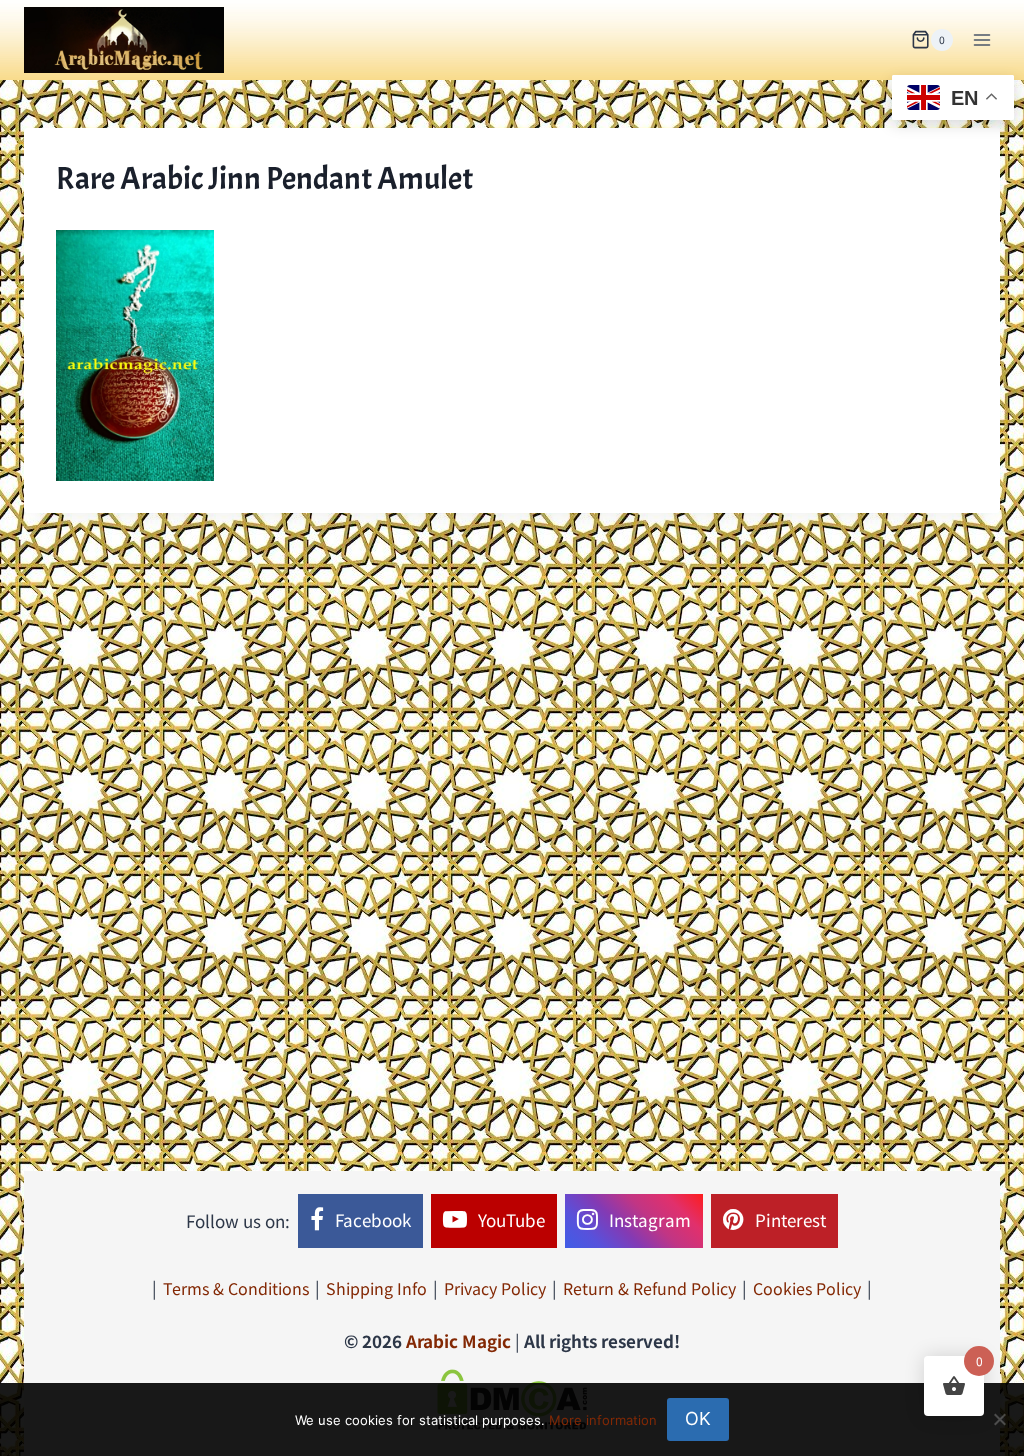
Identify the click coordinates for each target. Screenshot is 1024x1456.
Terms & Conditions (236, 1288)
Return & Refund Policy (649, 1288)
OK (698, 1418)
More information (603, 1420)
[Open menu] (981, 39)
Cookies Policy (807, 1288)
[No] (999, 1419)
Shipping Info (376, 1288)
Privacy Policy (495, 1288)
